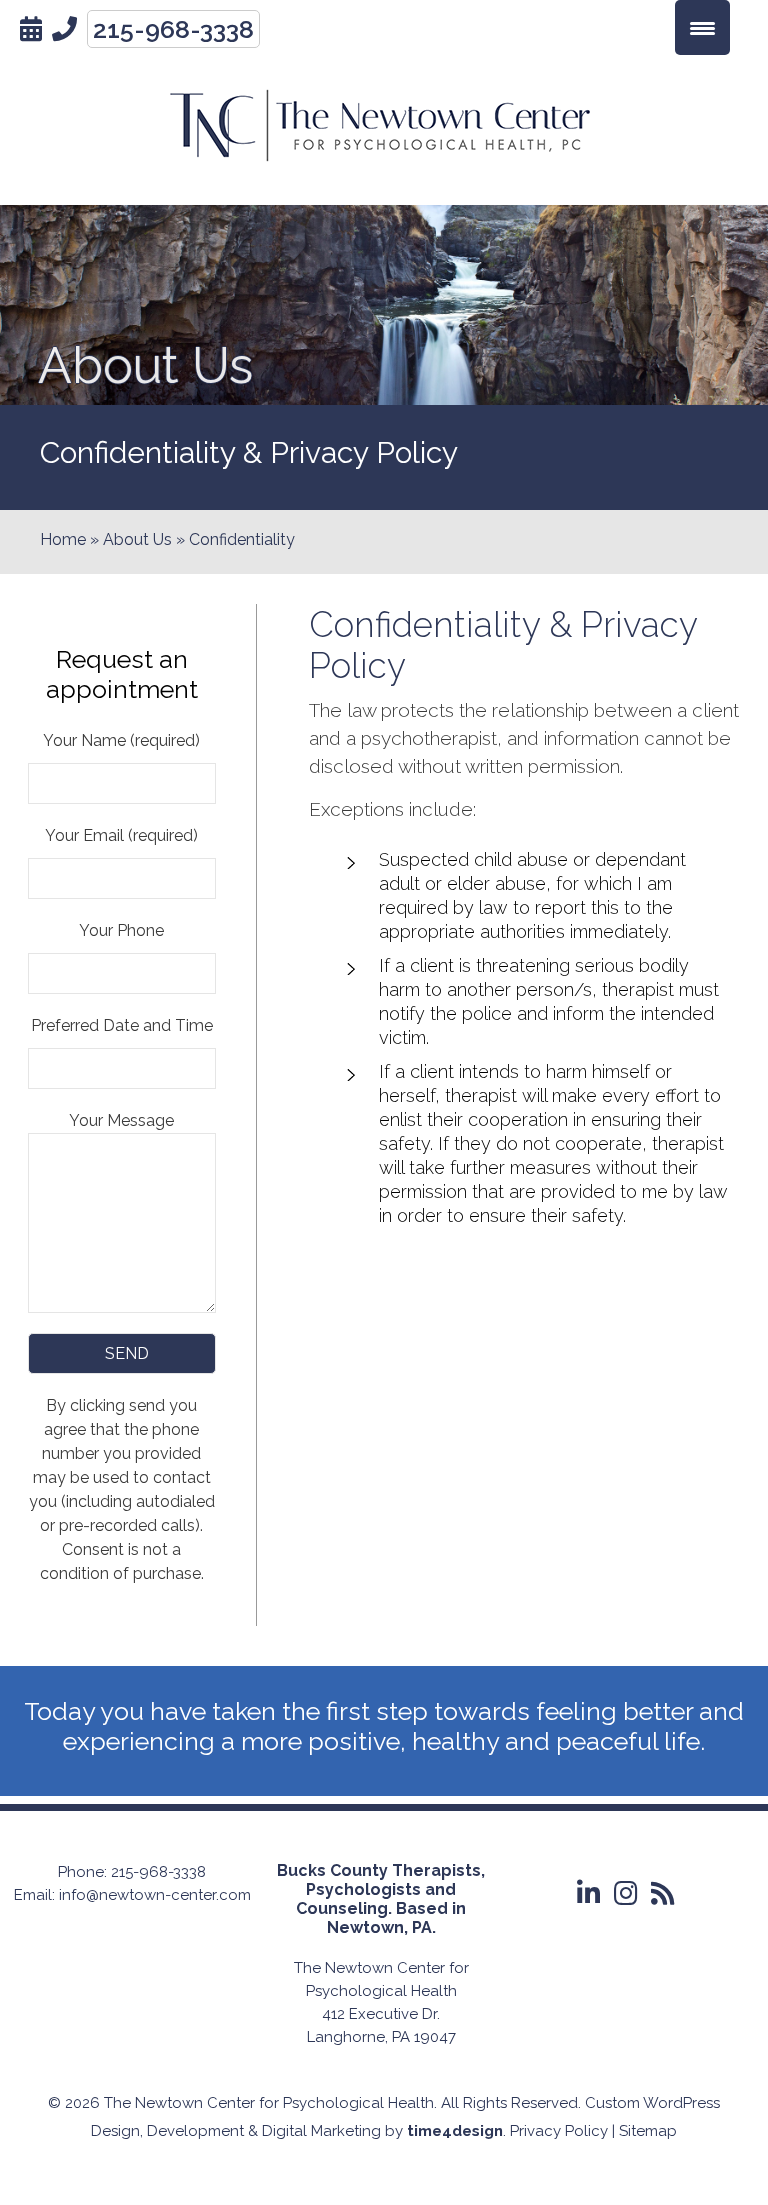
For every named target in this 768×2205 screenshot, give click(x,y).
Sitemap (648, 2131)
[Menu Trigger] (702, 27)
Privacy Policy (559, 2131)
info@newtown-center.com (155, 1895)
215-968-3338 (173, 29)
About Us (137, 539)
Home (63, 539)
